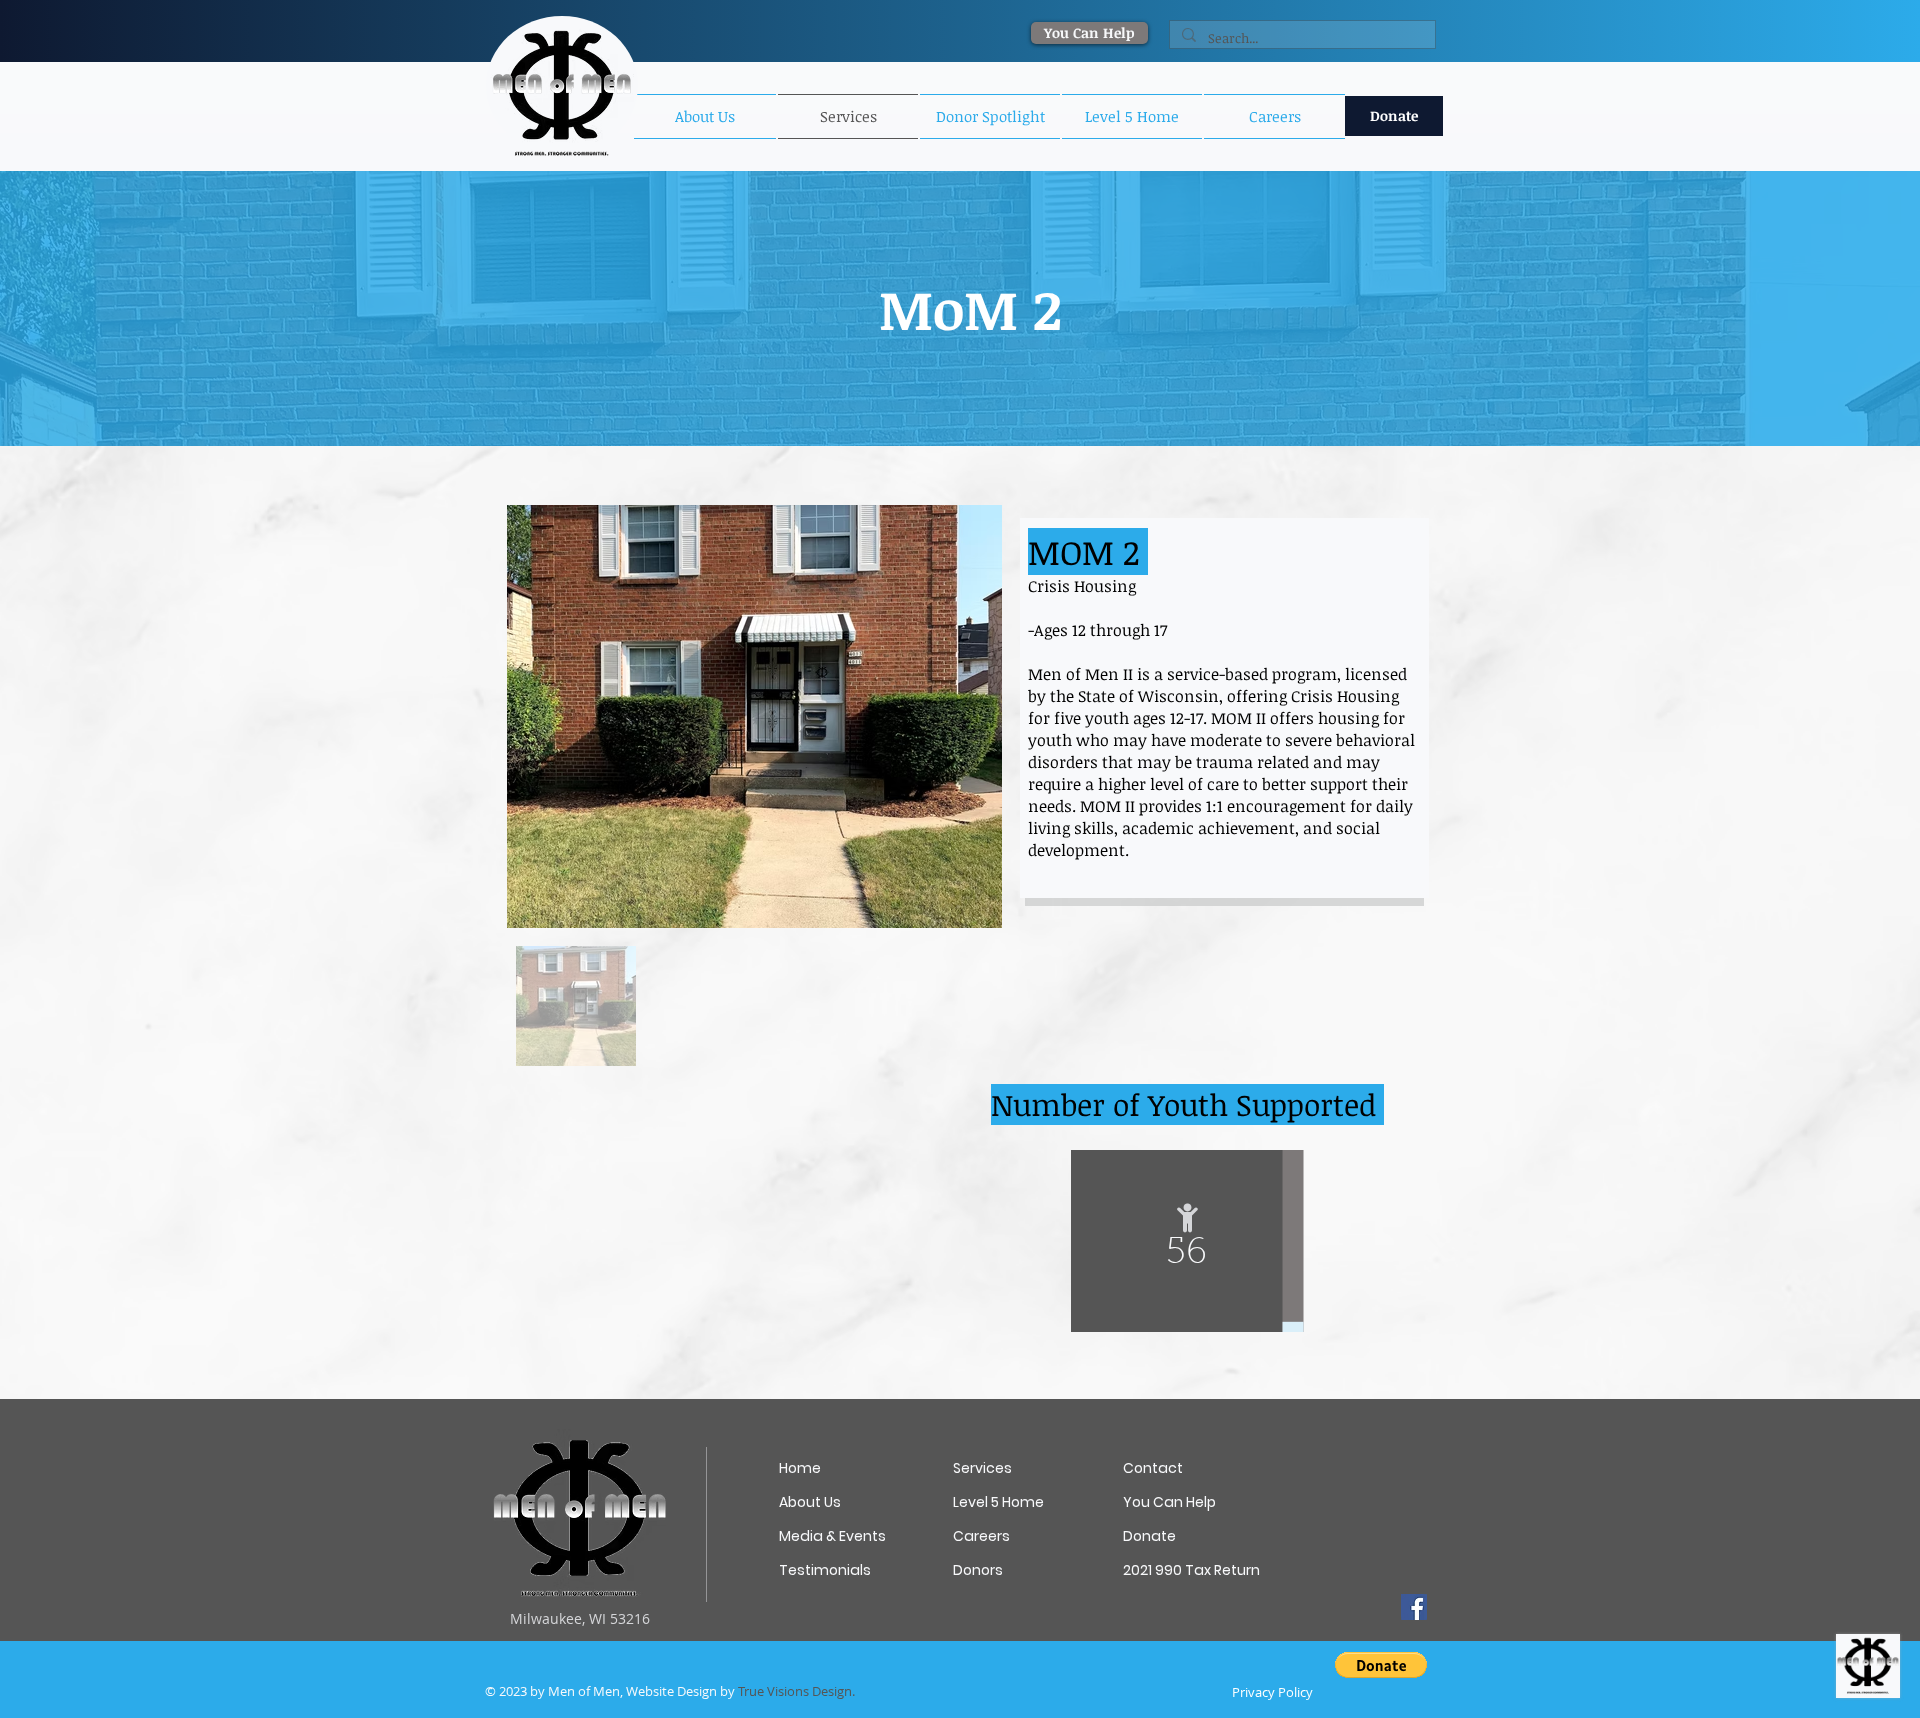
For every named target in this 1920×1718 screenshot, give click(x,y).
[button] (990, 116)
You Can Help (1169, 1502)
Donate (1149, 1536)
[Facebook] (1414, 1607)
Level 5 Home (998, 1502)
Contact (1153, 1468)
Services (982, 1468)
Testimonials (825, 1570)
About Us (810, 1502)
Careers (981, 1536)
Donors (978, 1570)
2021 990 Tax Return (1190, 1570)
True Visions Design (795, 1691)
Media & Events (832, 1536)
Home (800, 1468)
